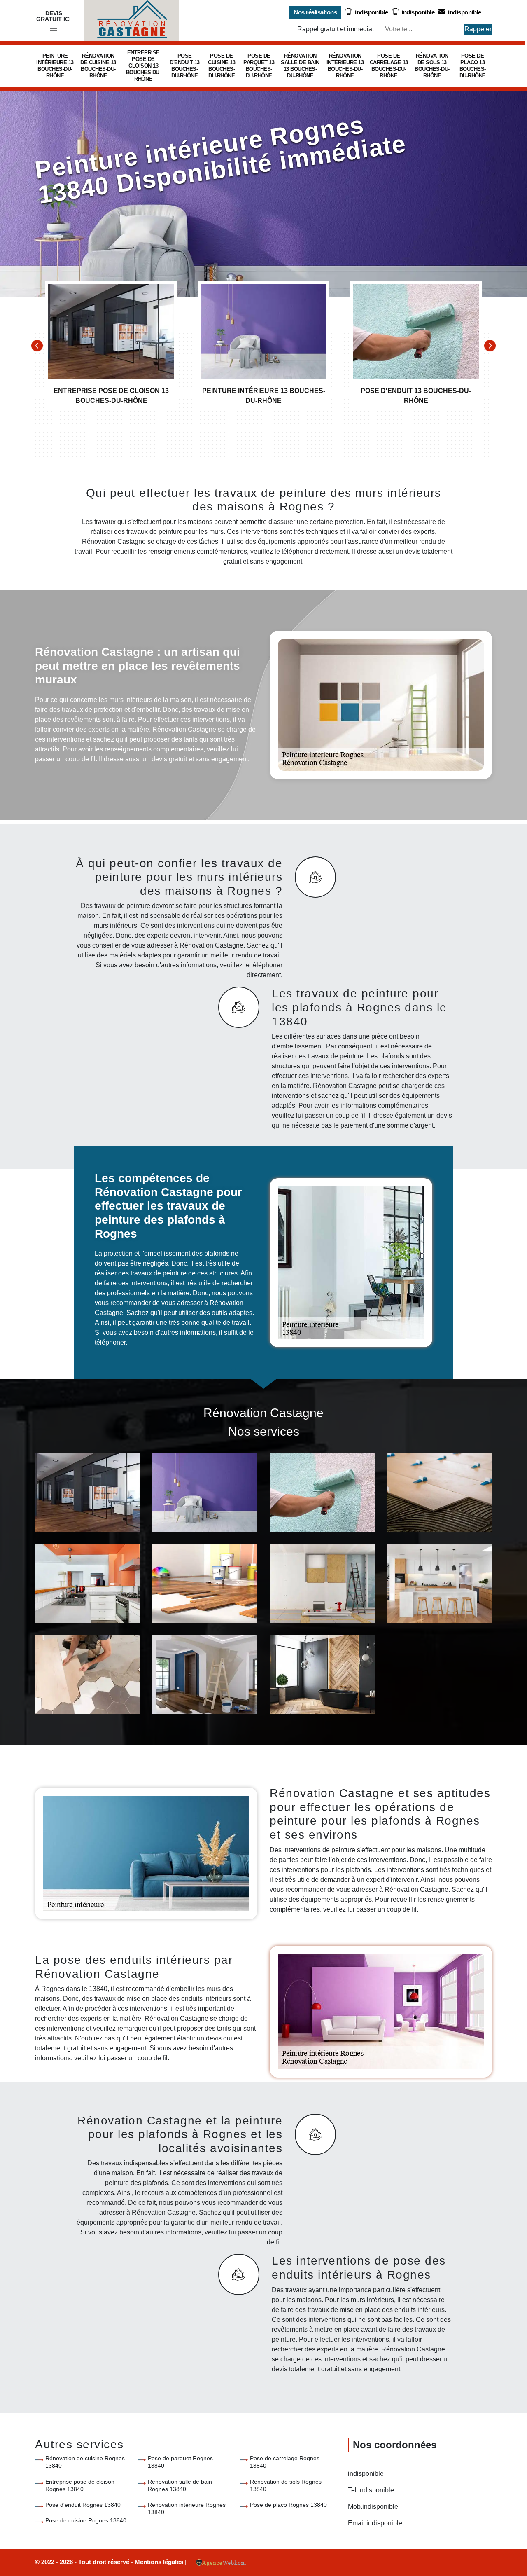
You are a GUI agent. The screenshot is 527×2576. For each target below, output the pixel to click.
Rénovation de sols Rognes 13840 (286, 2485)
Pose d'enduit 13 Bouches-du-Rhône (185, 66)
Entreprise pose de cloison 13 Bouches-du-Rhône (143, 66)
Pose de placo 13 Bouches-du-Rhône (473, 66)
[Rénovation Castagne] (132, 21)
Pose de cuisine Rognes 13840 (86, 2520)
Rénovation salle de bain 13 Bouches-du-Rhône (300, 66)
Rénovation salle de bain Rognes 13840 (180, 2485)
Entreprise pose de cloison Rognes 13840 (80, 2485)
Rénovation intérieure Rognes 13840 (187, 2508)
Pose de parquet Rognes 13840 (180, 2462)
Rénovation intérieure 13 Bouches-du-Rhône (345, 66)
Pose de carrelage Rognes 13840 (285, 2462)
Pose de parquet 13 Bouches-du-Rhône (259, 66)
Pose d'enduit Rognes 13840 (83, 2505)
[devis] (54, 29)
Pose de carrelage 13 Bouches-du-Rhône (389, 66)
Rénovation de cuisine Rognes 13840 (85, 2462)
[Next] (490, 346)
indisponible (371, 12)
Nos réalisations (315, 12)
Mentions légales (160, 2562)
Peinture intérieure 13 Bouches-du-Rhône (55, 66)
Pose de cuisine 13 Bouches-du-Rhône (222, 66)
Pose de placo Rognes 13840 (288, 2505)
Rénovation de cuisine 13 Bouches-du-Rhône (98, 66)
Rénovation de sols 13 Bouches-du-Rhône (432, 66)
